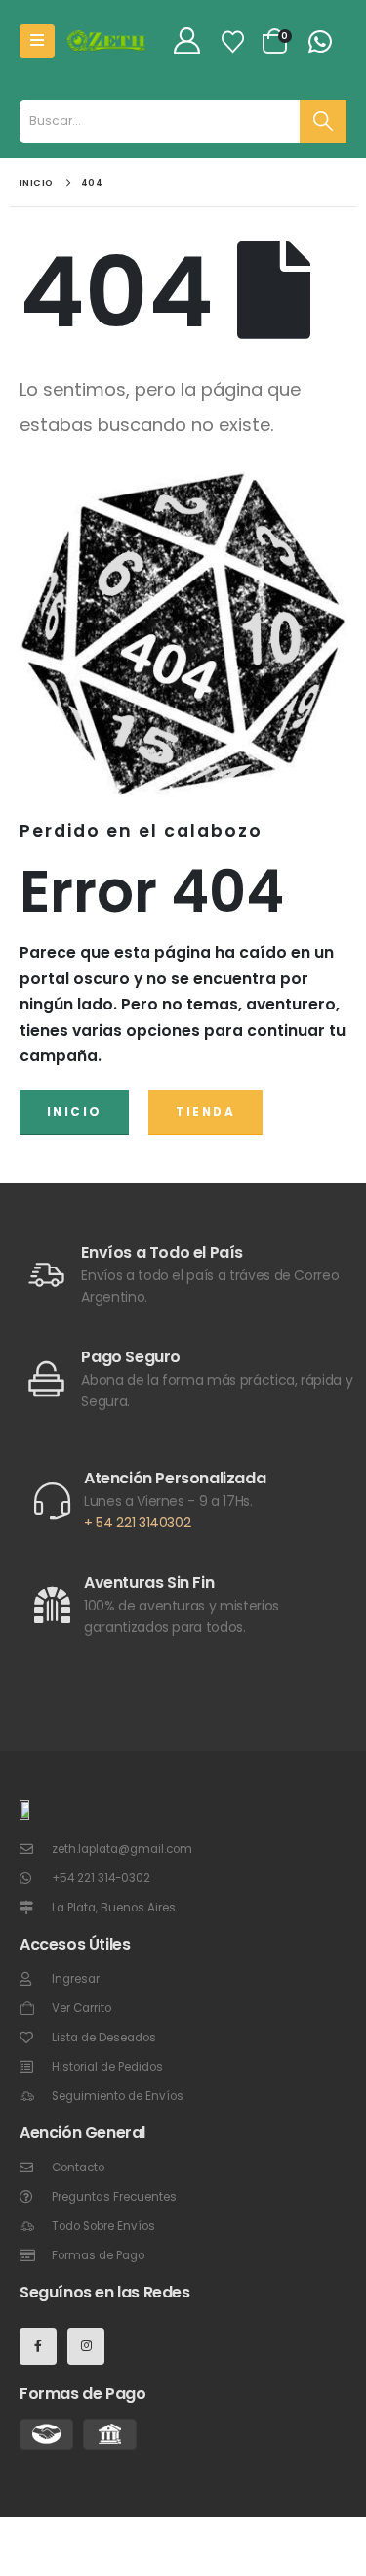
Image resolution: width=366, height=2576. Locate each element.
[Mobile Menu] (37, 41)
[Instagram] (86, 2346)
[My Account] (186, 42)
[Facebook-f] (38, 2346)
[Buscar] (323, 121)
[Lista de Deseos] (232, 42)
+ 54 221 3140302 (137, 1523)
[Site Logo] (106, 41)
